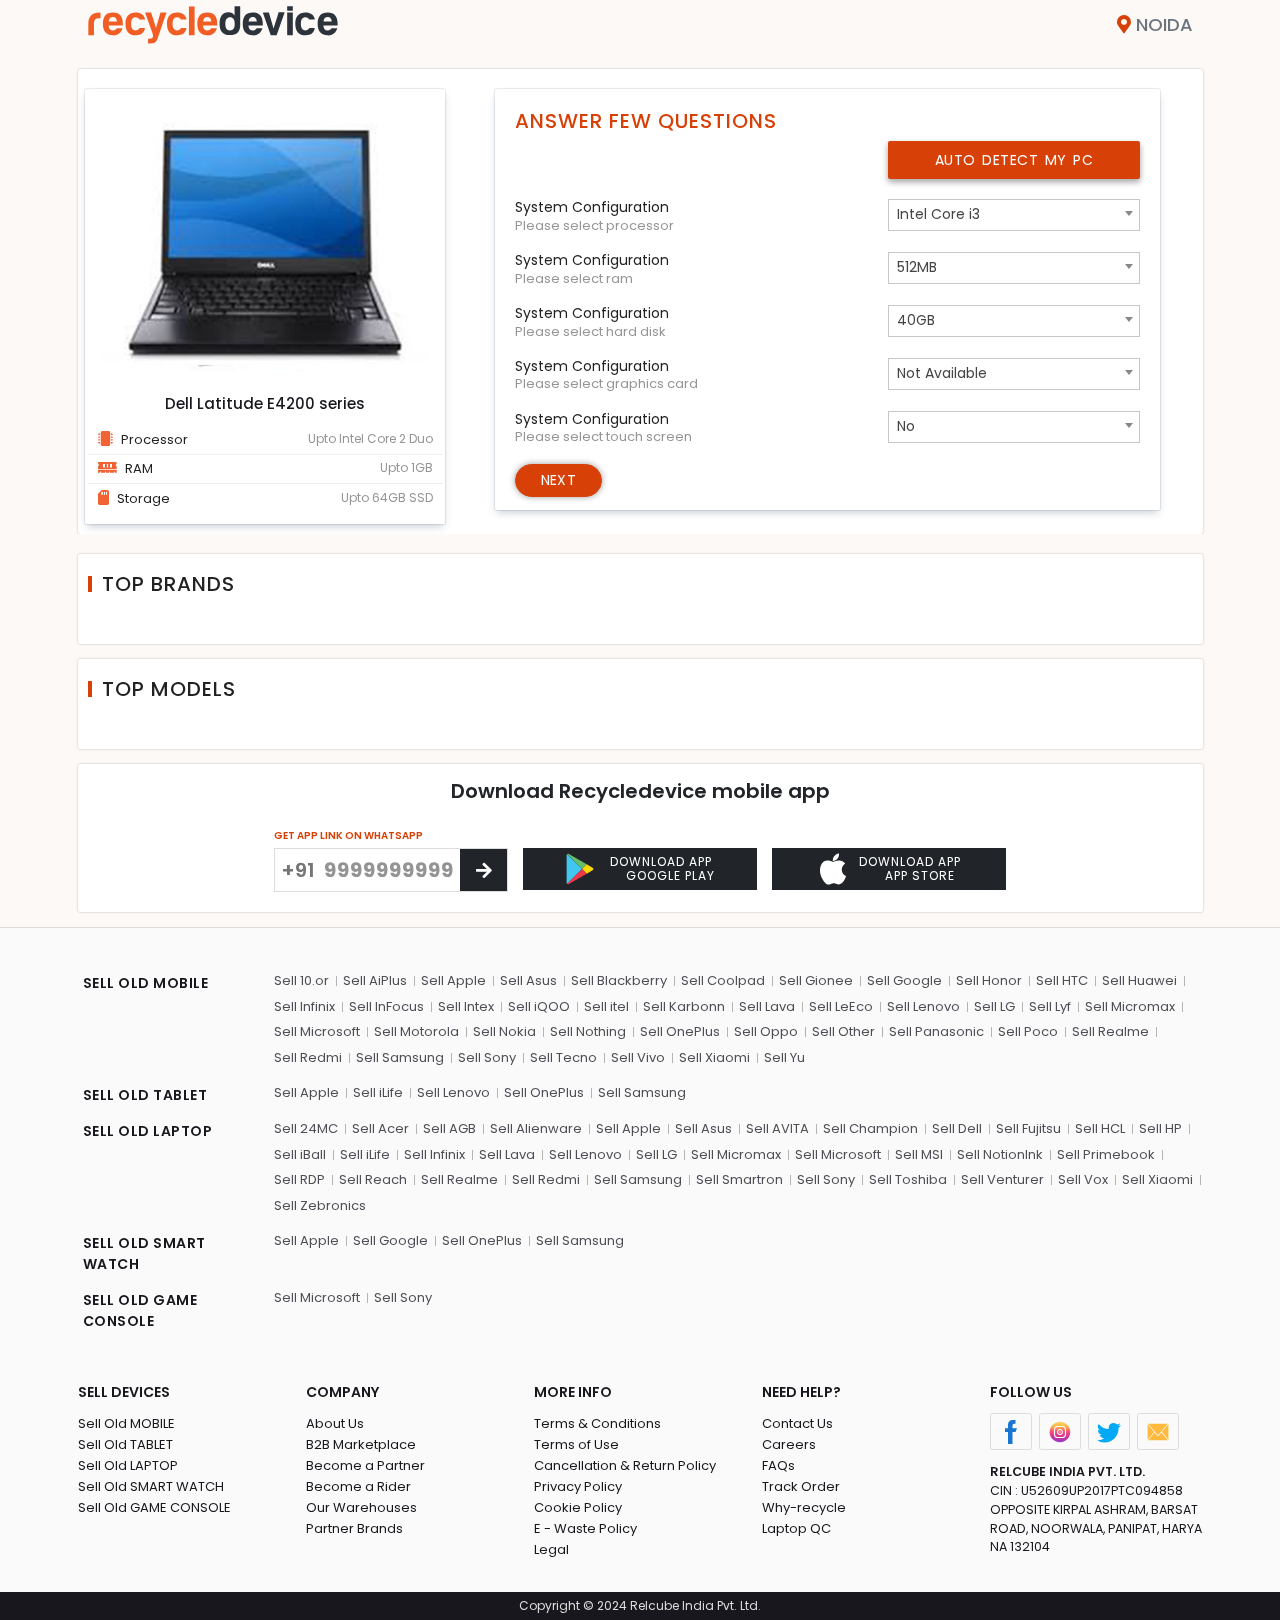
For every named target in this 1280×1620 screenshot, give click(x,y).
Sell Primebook (1106, 1154)
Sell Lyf (1050, 1006)
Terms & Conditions (597, 1423)
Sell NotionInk (1000, 1154)
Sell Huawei (1139, 980)
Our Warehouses (361, 1507)
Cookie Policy (578, 1507)
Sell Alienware (536, 1128)
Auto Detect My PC (1014, 160)
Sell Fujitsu (1028, 1128)
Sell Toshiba (908, 1179)
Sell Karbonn (684, 1006)
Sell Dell (957, 1128)
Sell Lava (767, 1006)
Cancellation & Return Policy (625, 1465)
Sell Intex (466, 1006)
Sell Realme (1110, 1031)
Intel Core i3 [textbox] (938, 214)
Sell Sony (487, 1057)
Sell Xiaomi (714, 1057)
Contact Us (797, 1423)
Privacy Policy (578, 1486)
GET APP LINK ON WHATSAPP (348, 835)
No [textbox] (906, 426)
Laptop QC (796, 1528)
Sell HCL (1100, 1128)
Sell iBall (300, 1154)
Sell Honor (989, 980)
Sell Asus (528, 980)
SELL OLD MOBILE (146, 983)
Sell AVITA (777, 1128)
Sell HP (1160, 1128)
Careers (789, 1444)
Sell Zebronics (320, 1205)
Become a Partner (365, 1465)
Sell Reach (373, 1179)
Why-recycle (804, 1507)
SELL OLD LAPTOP (148, 1131)
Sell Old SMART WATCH (151, 1486)
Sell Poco (1028, 1031)
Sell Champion (870, 1128)
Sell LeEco (841, 1006)
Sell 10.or (301, 980)
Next (558, 480)
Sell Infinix (304, 1006)
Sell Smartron (739, 1179)
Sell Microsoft (317, 1031)
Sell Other (843, 1031)
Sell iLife (378, 1092)
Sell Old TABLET (125, 1444)
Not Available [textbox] (942, 373)
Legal (551, 1549)
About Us (335, 1423)
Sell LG (994, 1006)
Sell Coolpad (723, 980)
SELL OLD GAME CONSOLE (140, 1310)
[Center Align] (483, 870)
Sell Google (904, 980)
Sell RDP (299, 1179)
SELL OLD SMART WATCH (144, 1253)
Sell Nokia (504, 1031)
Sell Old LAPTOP (128, 1465)
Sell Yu (784, 1057)
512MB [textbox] (917, 267)
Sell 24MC (306, 1128)
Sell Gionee (816, 980)
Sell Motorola (416, 1031)
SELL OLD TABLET (145, 1095)
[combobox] (1014, 215)
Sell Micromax (1130, 1006)
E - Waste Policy (585, 1528)
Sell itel (606, 1006)
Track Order (801, 1486)
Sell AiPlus (375, 980)
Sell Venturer (1002, 1179)
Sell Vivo (638, 1057)
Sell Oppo (766, 1031)
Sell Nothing (588, 1031)
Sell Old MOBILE (126, 1423)
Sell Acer (380, 1128)
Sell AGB (449, 1128)
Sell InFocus (386, 1006)
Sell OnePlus (680, 1031)
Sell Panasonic (936, 1031)
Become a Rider (358, 1486)
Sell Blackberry (619, 980)
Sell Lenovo (923, 1006)
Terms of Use (576, 1444)
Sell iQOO (539, 1006)
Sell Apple (453, 980)
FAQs (778, 1465)
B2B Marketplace (361, 1444)
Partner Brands (354, 1528)
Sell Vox (1083, 1179)
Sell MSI (919, 1154)
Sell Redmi (308, 1057)
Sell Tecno (563, 1057)
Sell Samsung (400, 1057)
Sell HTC (1062, 980)
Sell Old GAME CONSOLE (154, 1507)
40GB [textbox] (916, 320)
